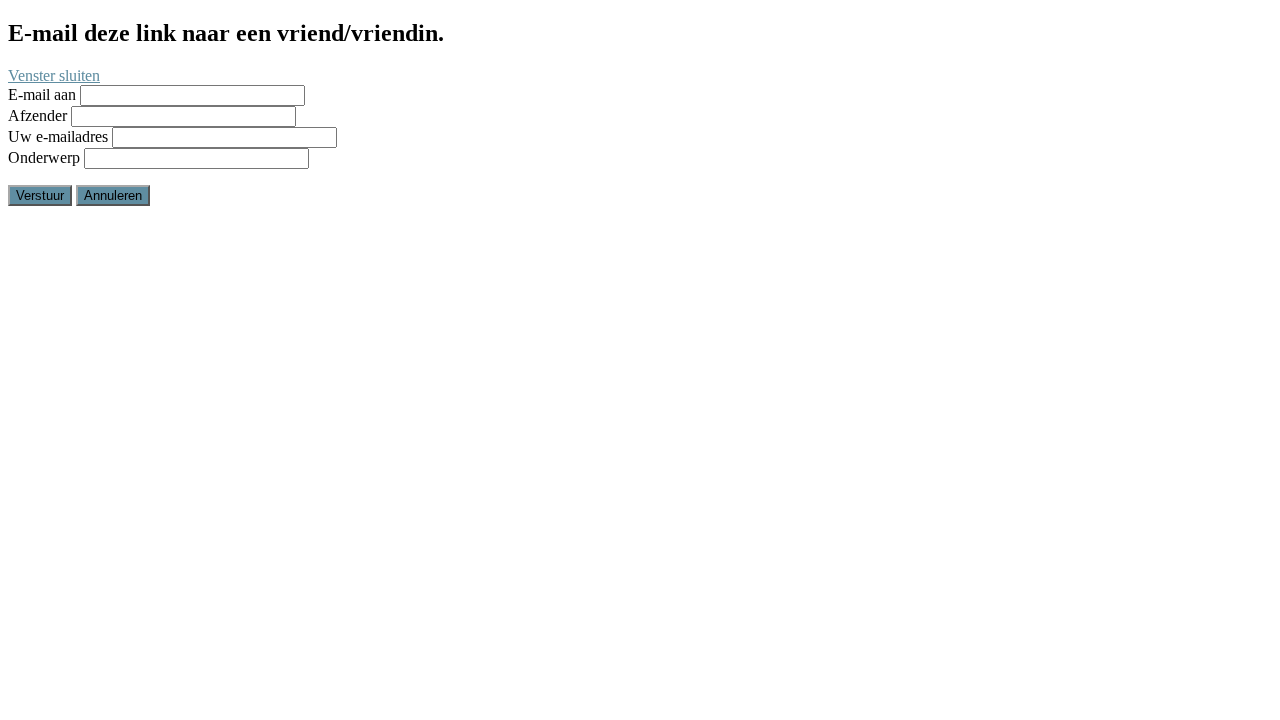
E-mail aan (42, 94)
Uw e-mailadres (58, 136)
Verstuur (40, 195)
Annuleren (113, 195)
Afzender (37, 115)
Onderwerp (44, 157)
